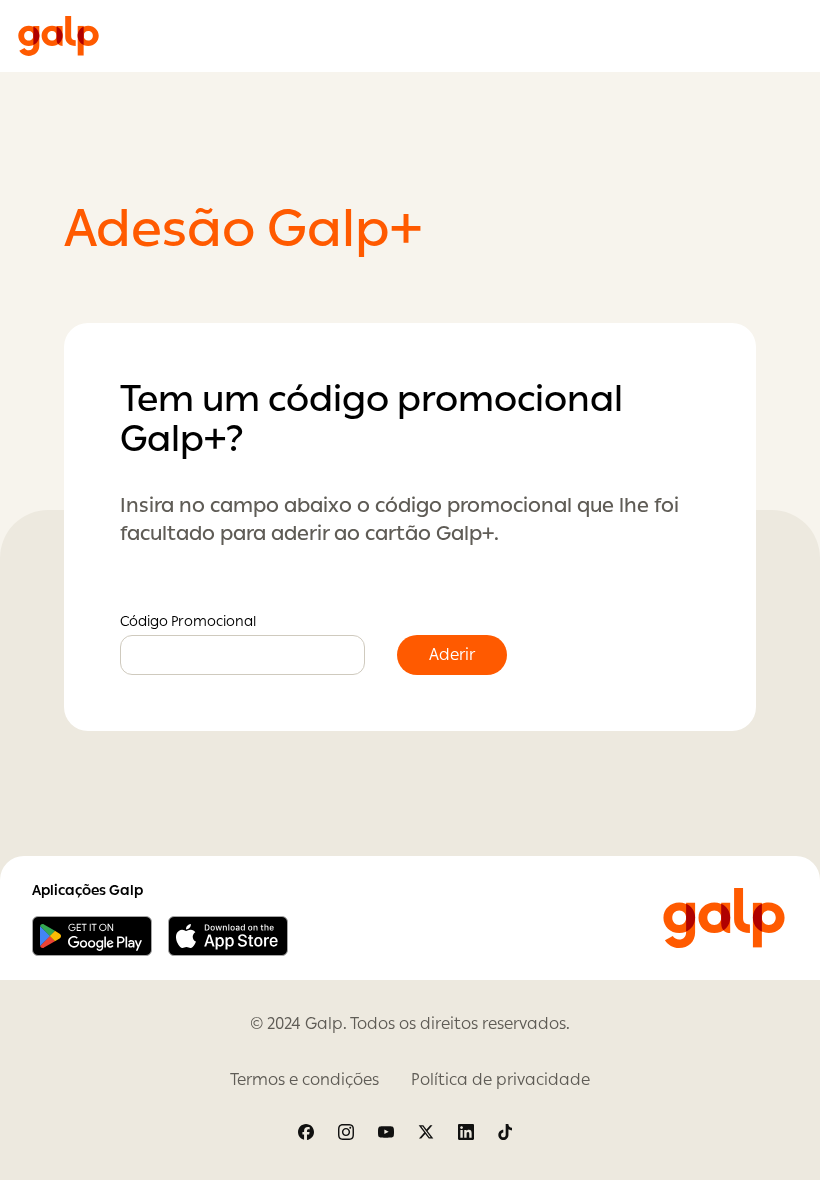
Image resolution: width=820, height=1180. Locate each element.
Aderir (452, 654)
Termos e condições (304, 1079)
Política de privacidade (500, 1079)
